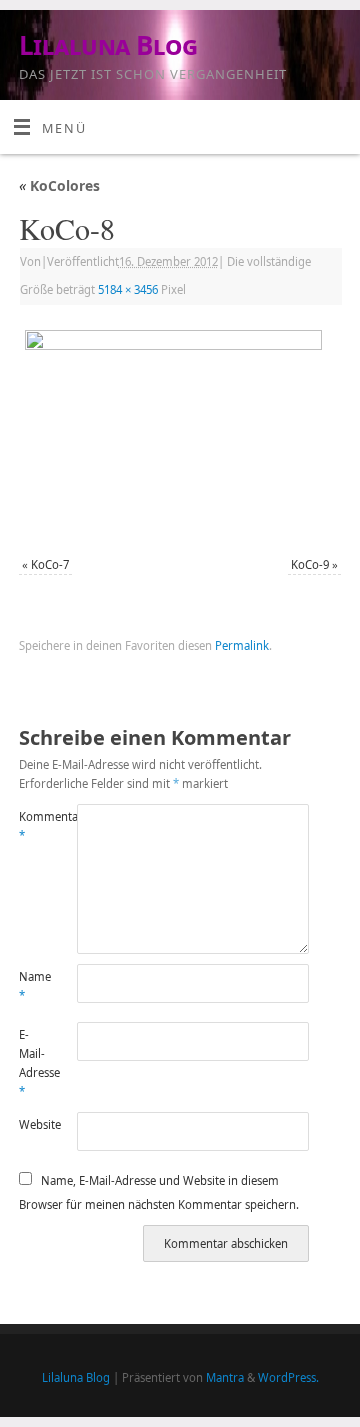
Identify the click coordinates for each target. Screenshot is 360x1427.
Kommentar (33, 826)
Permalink (242, 645)
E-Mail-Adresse (33, 1063)
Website (33, 1124)
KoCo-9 (310, 564)
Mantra (225, 1377)
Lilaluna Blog (108, 45)
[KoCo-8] (180, 433)
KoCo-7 (50, 564)
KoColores (59, 185)
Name (33, 986)
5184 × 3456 (128, 289)
